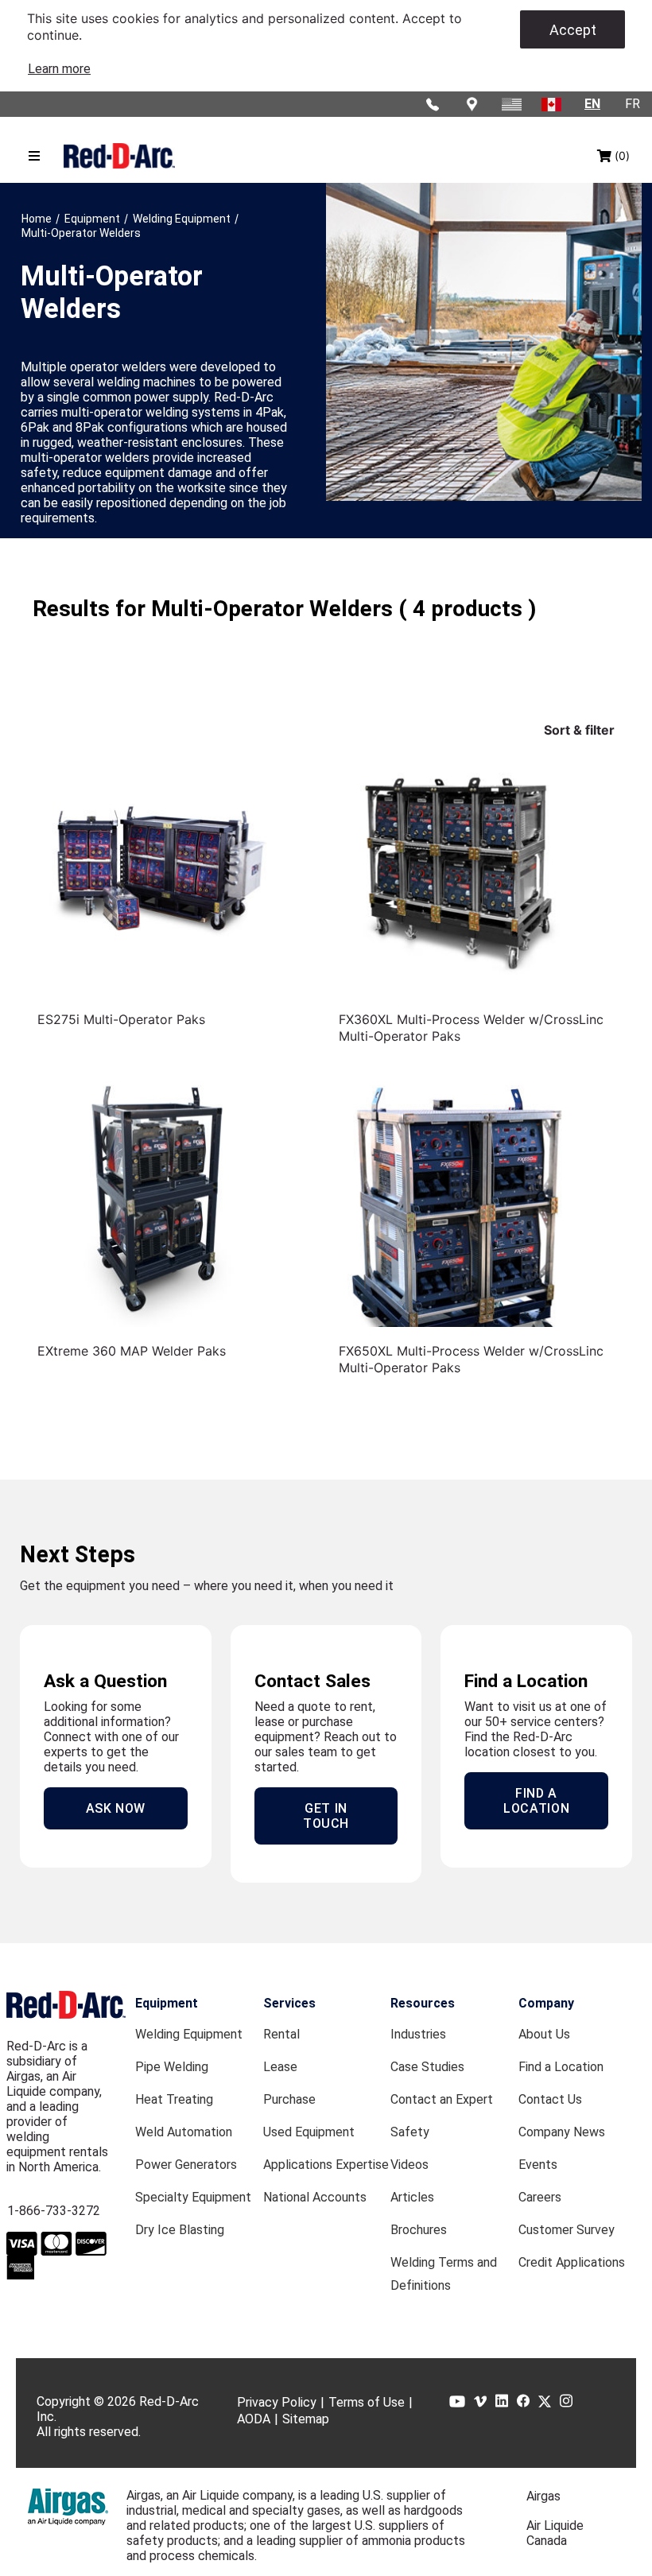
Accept (573, 30)
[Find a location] (473, 104)
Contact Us (550, 2099)
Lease (280, 2067)
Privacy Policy (277, 2402)
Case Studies (427, 2067)
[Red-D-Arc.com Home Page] (119, 156)
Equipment (167, 2003)
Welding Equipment (189, 2034)
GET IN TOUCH (326, 1816)
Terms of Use (367, 2402)
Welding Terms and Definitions (444, 2274)
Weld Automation (184, 2132)
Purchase (289, 2099)
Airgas (543, 2496)
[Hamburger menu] (34, 156)
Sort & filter (579, 730)
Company (546, 2003)
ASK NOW (116, 1808)
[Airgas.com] (68, 2507)
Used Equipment (309, 2132)
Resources (423, 2003)
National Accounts (315, 2197)
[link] (59, 69)
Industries (418, 2034)
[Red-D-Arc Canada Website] (553, 104)
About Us (544, 2034)
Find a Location (561, 2067)
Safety (410, 2132)
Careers (540, 2197)
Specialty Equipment (193, 2197)
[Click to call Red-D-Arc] (433, 104)
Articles (412, 2197)
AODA (254, 2419)
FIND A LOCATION (536, 1801)
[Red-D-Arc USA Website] (513, 104)
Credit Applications (572, 2262)
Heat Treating (174, 2099)
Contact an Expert (442, 2099)
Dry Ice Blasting (180, 2230)
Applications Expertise (326, 2165)
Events (538, 2165)
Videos (409, 2165)
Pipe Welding (172, 2067)
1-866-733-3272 (54, 2211)
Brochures (419, 2230)
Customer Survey (567, 2230)
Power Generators (186, 2165)
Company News (562, 2132)
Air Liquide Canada (555, 2533)
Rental (281, 2034)
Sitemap (306, 2419)
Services (289, 2003)
